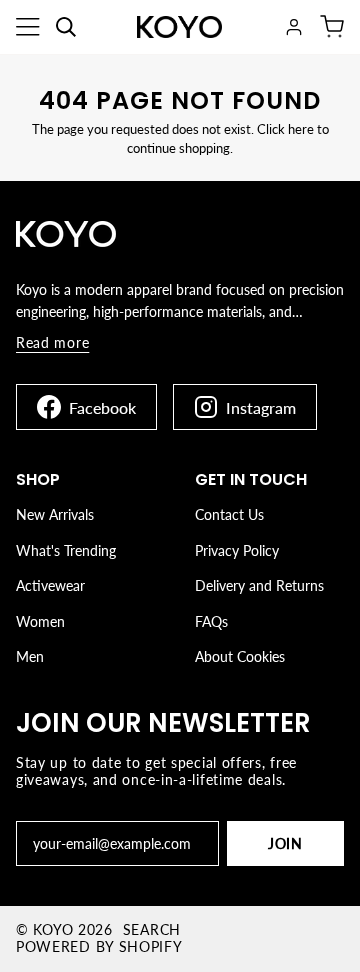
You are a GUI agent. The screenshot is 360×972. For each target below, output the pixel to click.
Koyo (53, 929)
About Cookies (240, 656)
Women (40, 621)
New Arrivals (55, 514)
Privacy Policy (237, 550)
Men (30, 656)
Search (152, 929)
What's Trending (66, 550)
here (301, 129)
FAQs (211, 621)
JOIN (285, 843)
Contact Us (229, 514)
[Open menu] (28, 27)
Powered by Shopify (99, 946)
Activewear (50, 585)
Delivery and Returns (259, 585)
